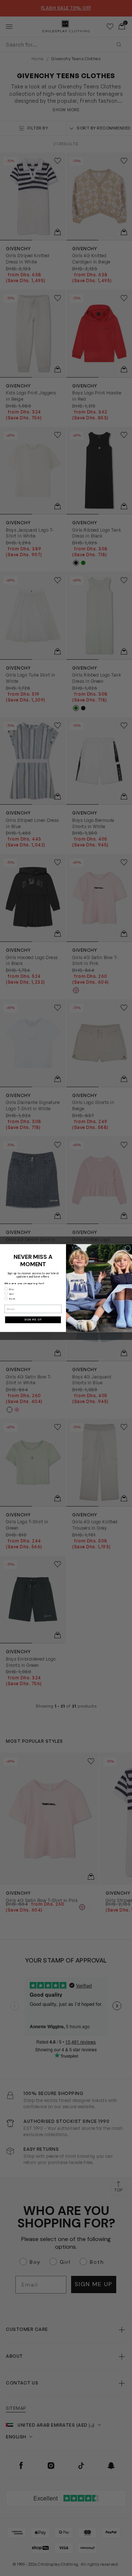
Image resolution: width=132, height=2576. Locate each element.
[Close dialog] (128, 1248)
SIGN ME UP (33, 1320)
